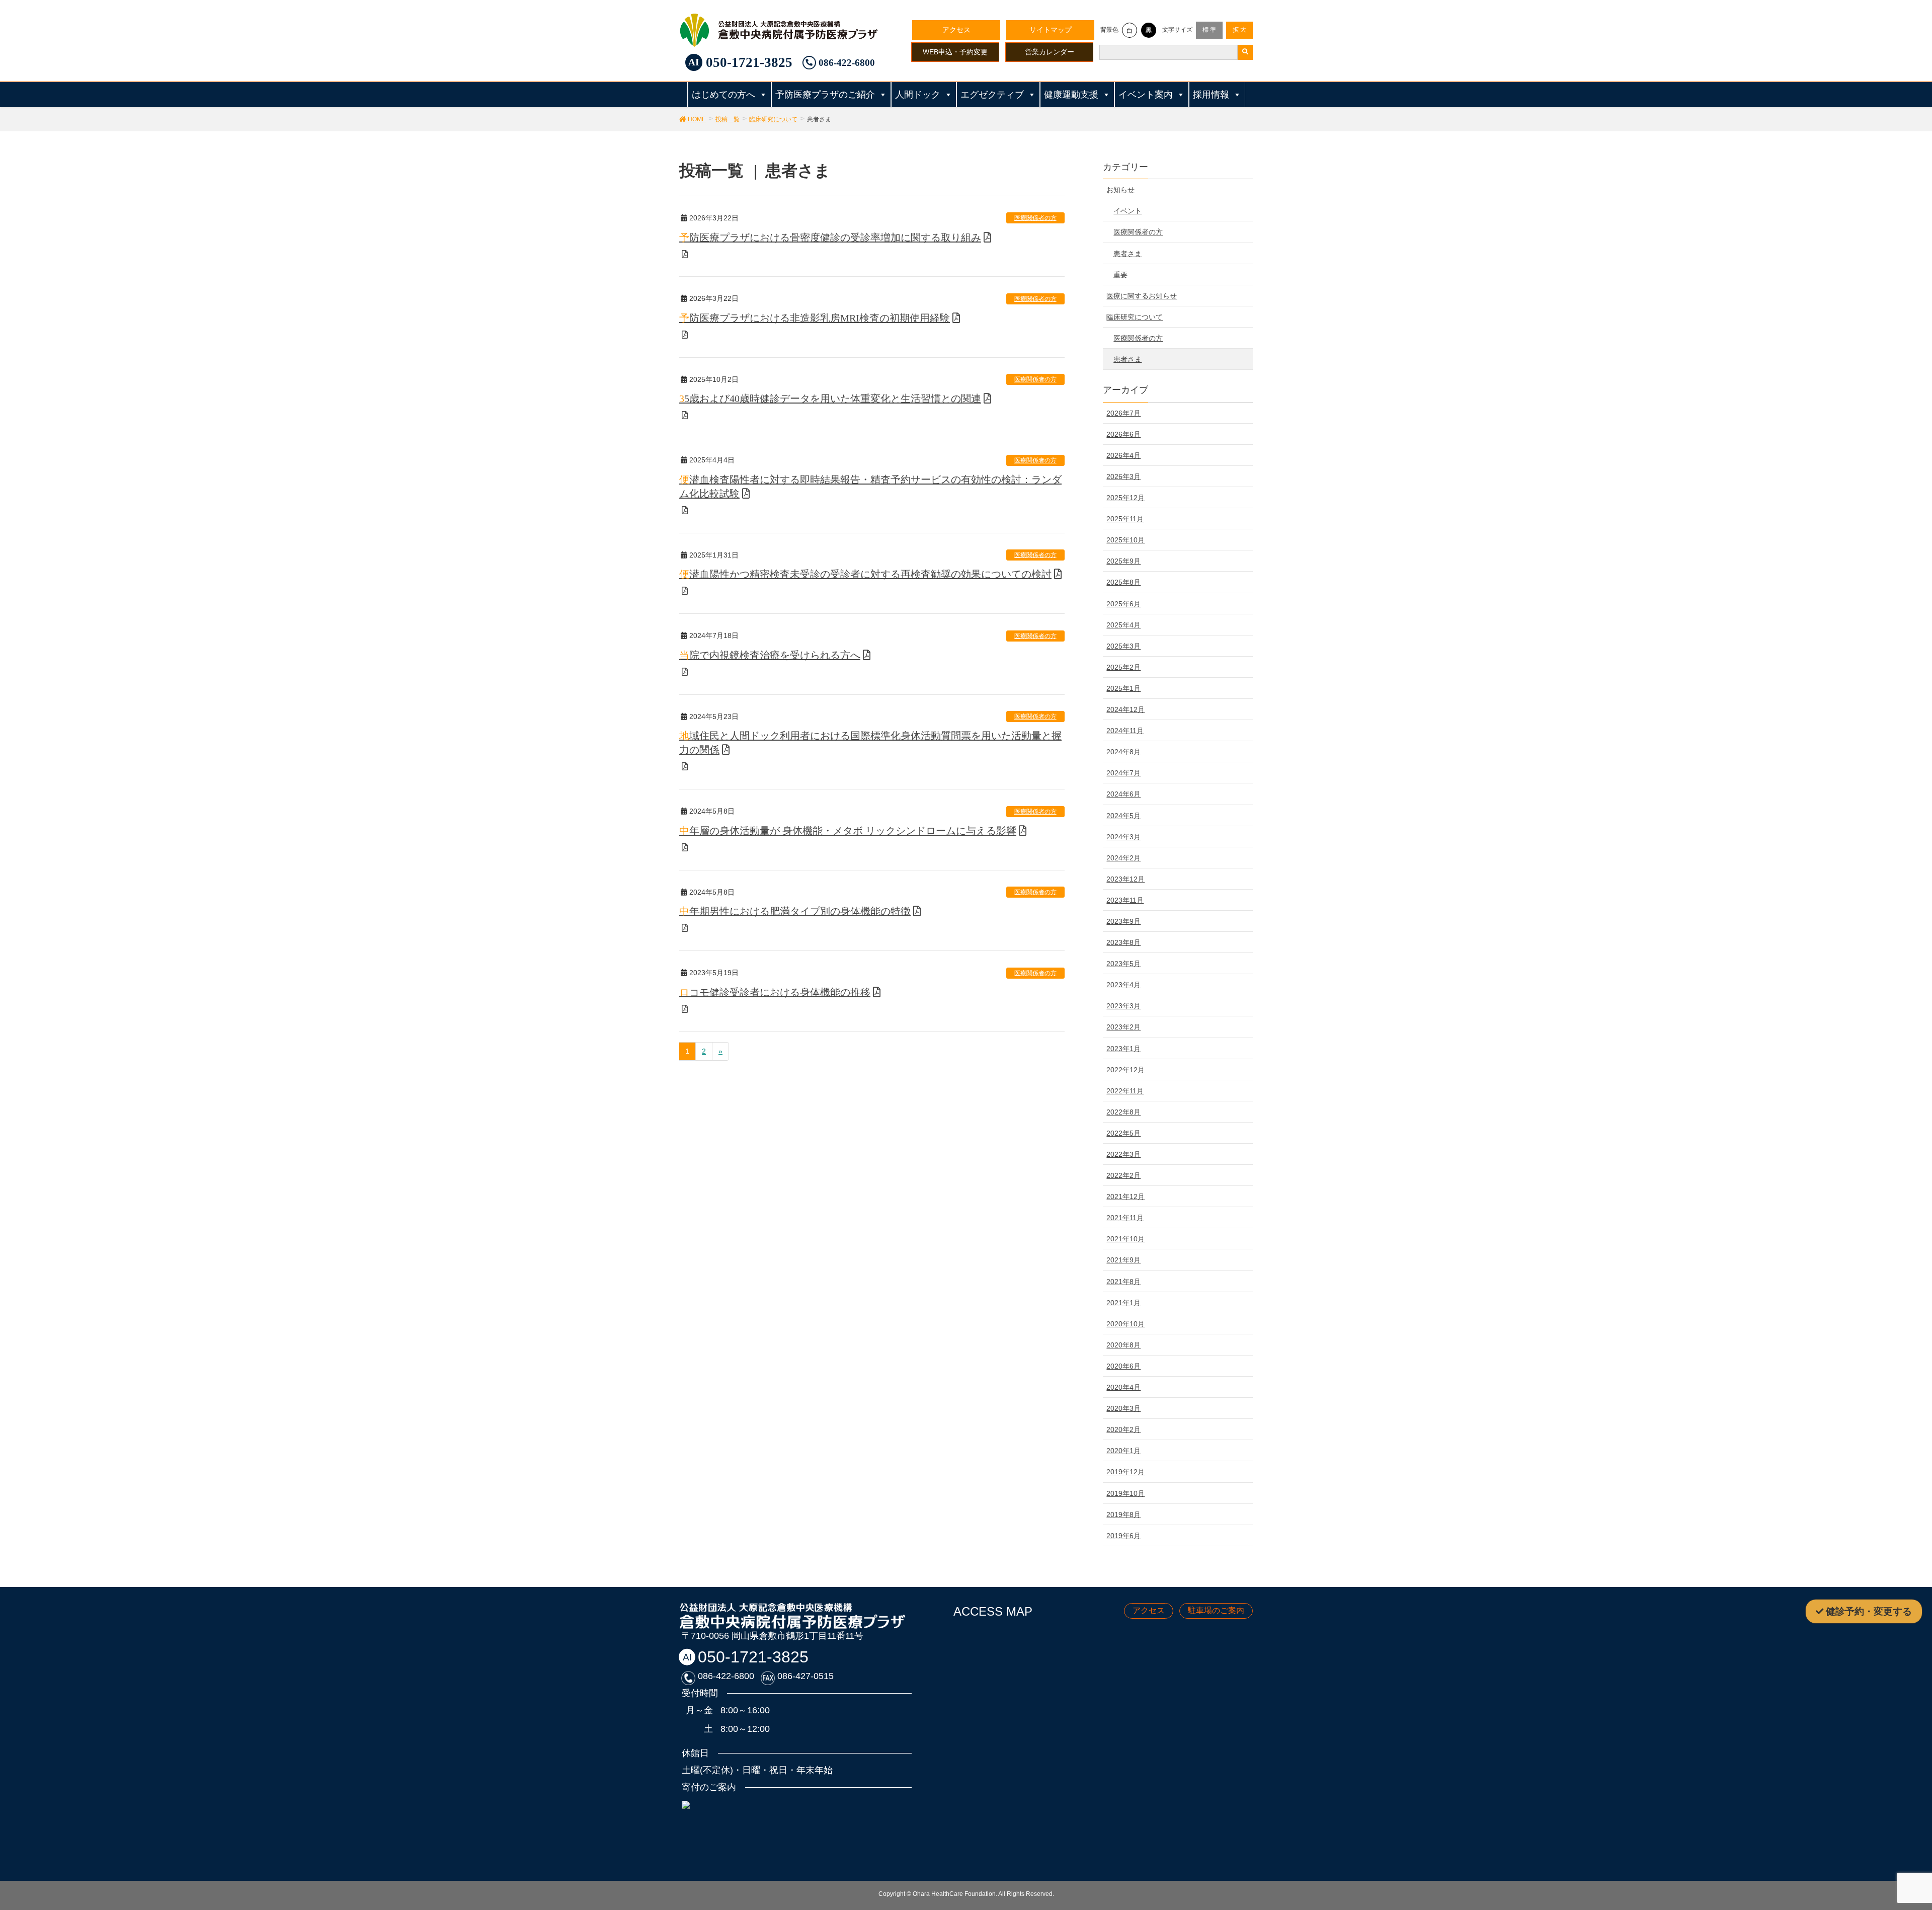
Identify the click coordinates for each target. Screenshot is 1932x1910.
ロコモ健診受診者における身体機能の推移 (775, 992)
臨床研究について (1135, 317)
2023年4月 (1123, 985)
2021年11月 (1125, 1218)
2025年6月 (1123, 604)
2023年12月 (1125, 879)
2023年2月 (1123, 1027)
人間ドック (918, 95)
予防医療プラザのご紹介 (825, 95)
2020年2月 (1123, 1429)
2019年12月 (1125, 1472)
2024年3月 (1123, 837)
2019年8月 (1123, 1515)
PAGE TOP (1893, 1839)
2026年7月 (1123, 413)
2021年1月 (1123, 1303)
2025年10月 (1125, 540)
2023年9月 (1123, 921)
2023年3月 (1123, 1006)
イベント (1128, 211)
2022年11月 (1125, 1091)
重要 (1120, 275)
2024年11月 (1125, 731)
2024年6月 (1123, 794)
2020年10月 (1125, 1324)
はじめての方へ (723, 95)
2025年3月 (1123, 646)
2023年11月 (1125, 900)
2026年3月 (1123, 476)
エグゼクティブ (992, 95)
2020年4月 (1123, 1387)
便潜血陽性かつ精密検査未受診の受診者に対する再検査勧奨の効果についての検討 (865, 574)
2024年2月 (1123, 858)
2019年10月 (1125, 1493)
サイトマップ (1051, 30)
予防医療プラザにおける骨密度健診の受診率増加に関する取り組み (830, 237)
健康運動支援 (1071, 95)
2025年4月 (1123, 625)
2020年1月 (1123, 1451)
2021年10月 (1125, 1239)
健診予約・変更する (1869, 1611)
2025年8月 (1123, 582)
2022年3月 (1123, 1154)
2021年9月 (1123, 1260)
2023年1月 (1123, 1049)
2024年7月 (1123, 773)
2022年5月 (1123, 1133)
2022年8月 (1123, 1112)
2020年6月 (1123, 1366)
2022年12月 (1125, 1070)
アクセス (956, 30)
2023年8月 (1123, 942)
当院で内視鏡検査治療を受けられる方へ (770, 655)
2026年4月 (1123, 455)
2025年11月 (1125, 519)
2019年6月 (1123, 1536)
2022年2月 (1123, 1175)
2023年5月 (1123, 964)
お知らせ (1120, 190)
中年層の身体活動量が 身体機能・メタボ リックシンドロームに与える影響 (848, 831)
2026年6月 (1123, 434)
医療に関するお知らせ (1142, 296)
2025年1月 (1123, 688)
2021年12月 (1125, 1197)
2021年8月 (1123, 1282)
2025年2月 (1123, 667)
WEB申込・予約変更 (955, 52)
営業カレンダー (1050, 52)
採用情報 (1211, 95)
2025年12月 (1125, 498)
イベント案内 (1146, 95)
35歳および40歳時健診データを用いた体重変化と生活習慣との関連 (830, 399)
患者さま (1128, 254)
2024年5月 (1123, 816)
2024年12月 (1125, 709)
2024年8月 (1123, 752)
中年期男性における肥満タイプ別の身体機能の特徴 (795, 911)
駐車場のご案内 (1216, 1610)
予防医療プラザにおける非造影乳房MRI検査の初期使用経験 (815, 318)
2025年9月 (1123, 561)
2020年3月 (1123, 1408)
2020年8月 (1123, 1345)
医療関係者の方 (1035, 218)
